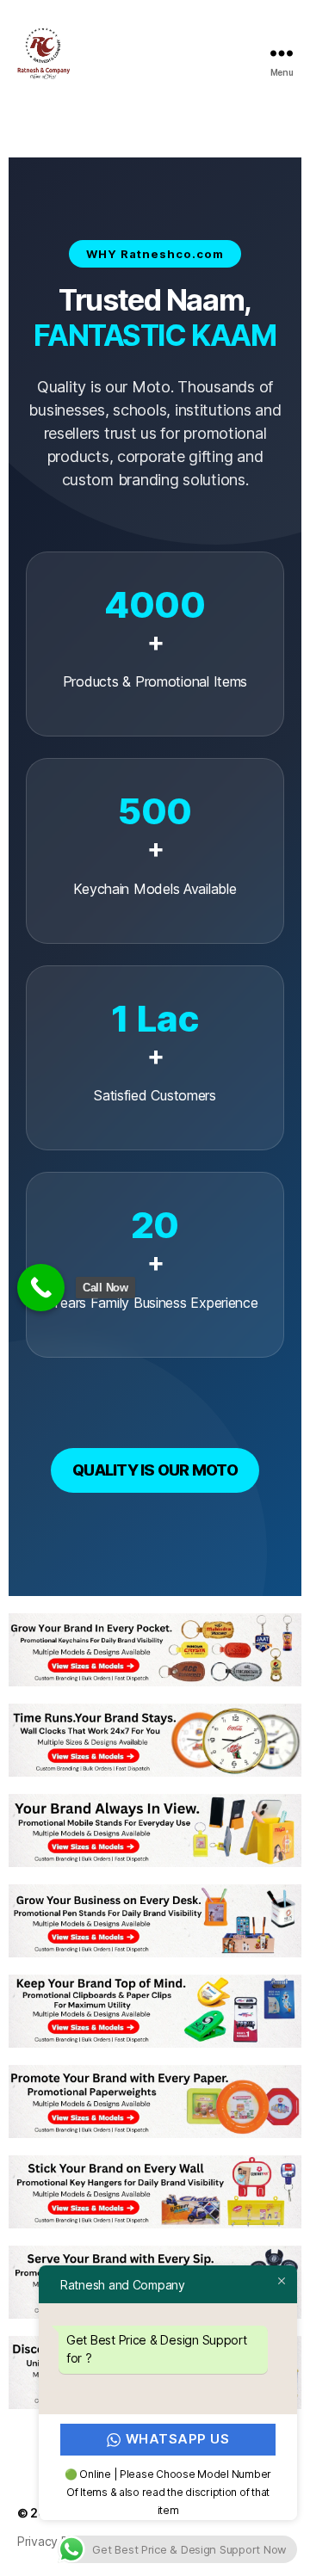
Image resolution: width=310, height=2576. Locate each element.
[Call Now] (41, 1288)
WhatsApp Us (178, 2439)
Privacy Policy (56, 2541)
